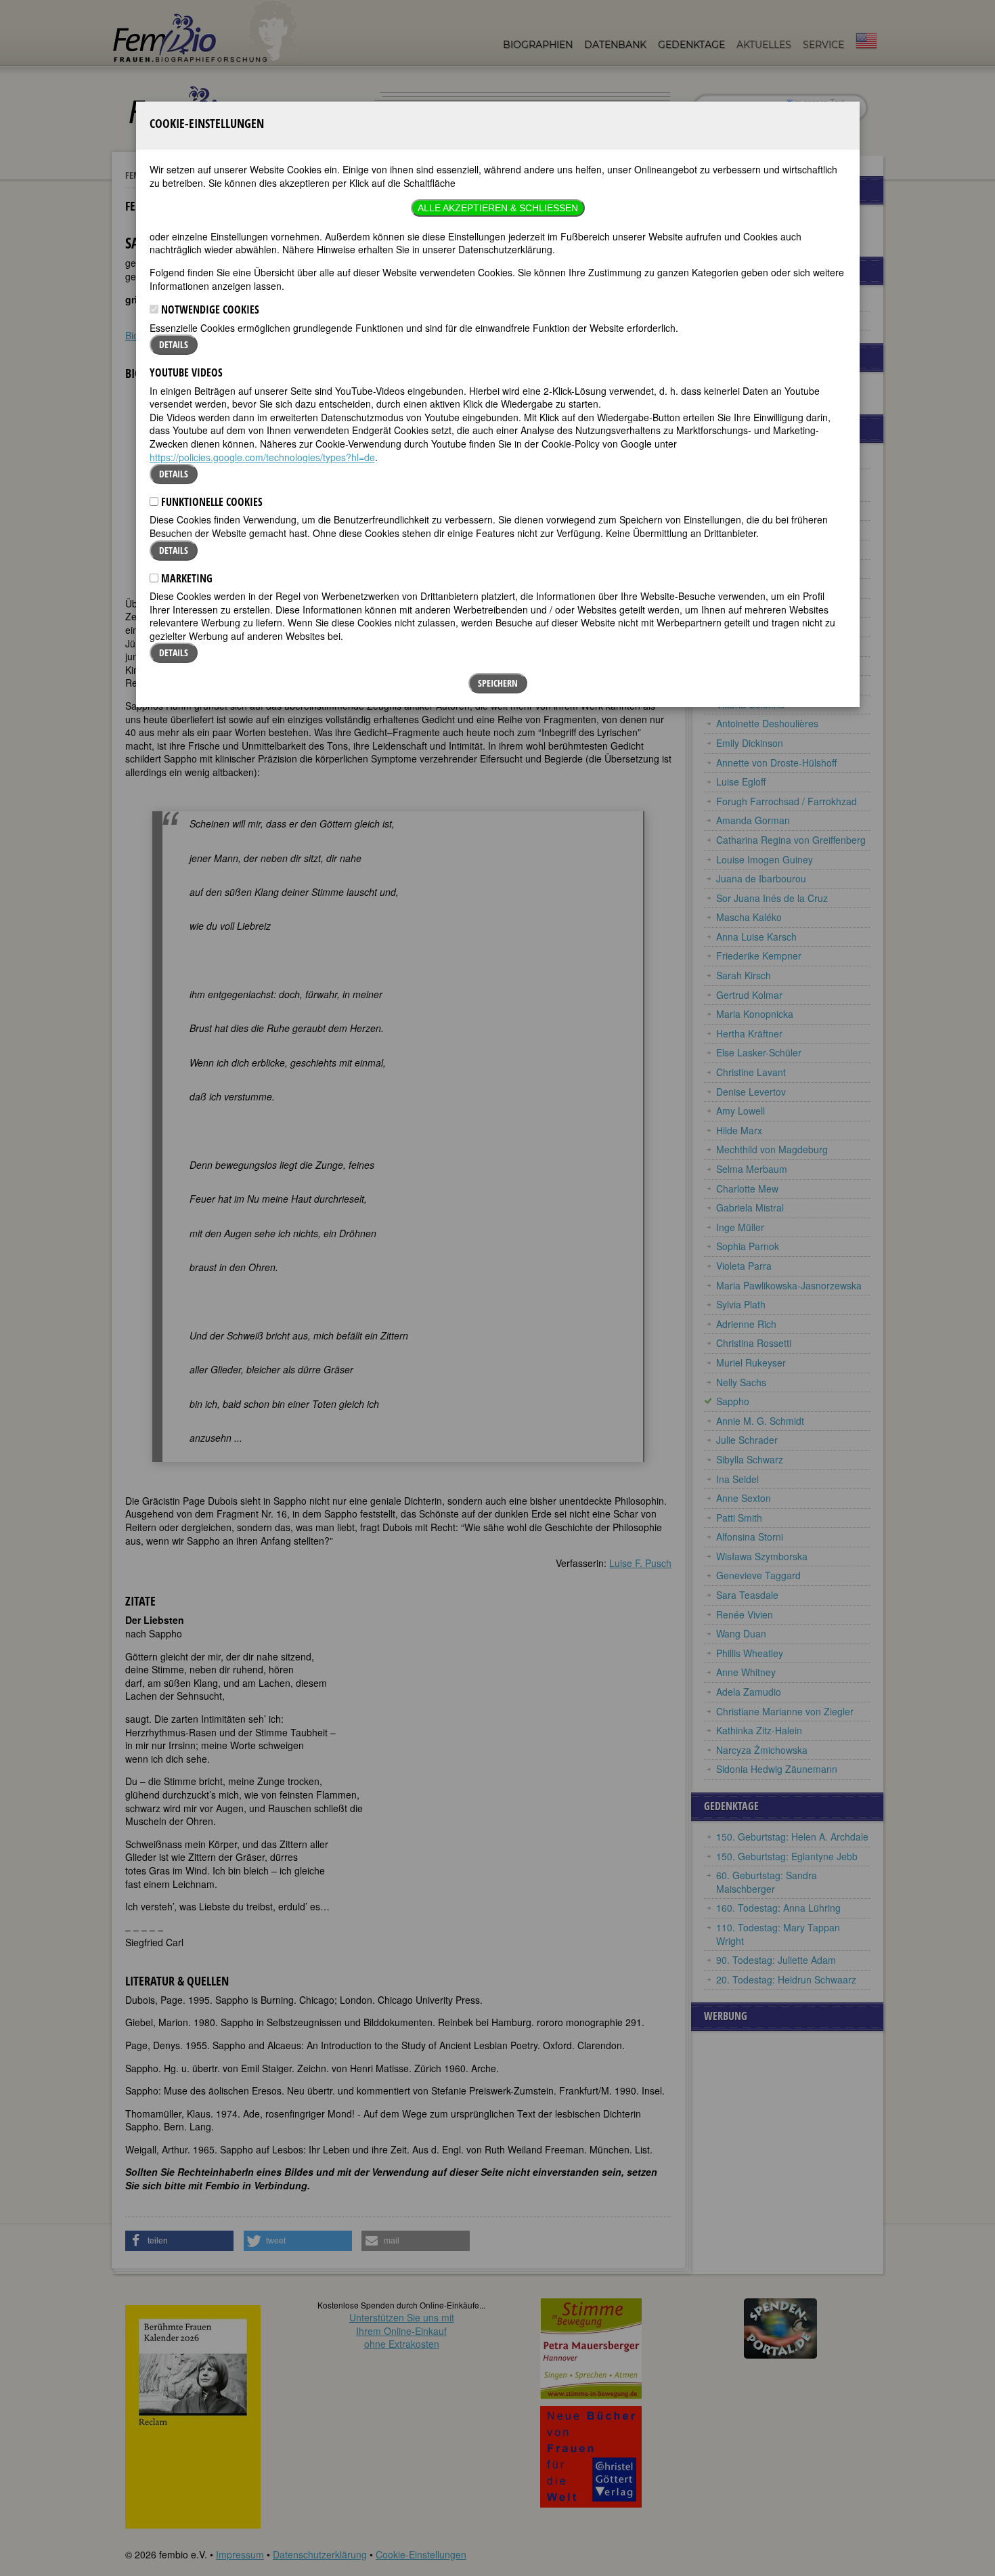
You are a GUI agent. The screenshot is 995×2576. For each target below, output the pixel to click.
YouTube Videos (186, 372)
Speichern (498, 683)
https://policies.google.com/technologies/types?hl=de (262, 457)
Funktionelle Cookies (211, 502)
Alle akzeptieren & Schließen (498, 208)
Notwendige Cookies (209, 309)
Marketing (185, 578)
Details (174, 344)
